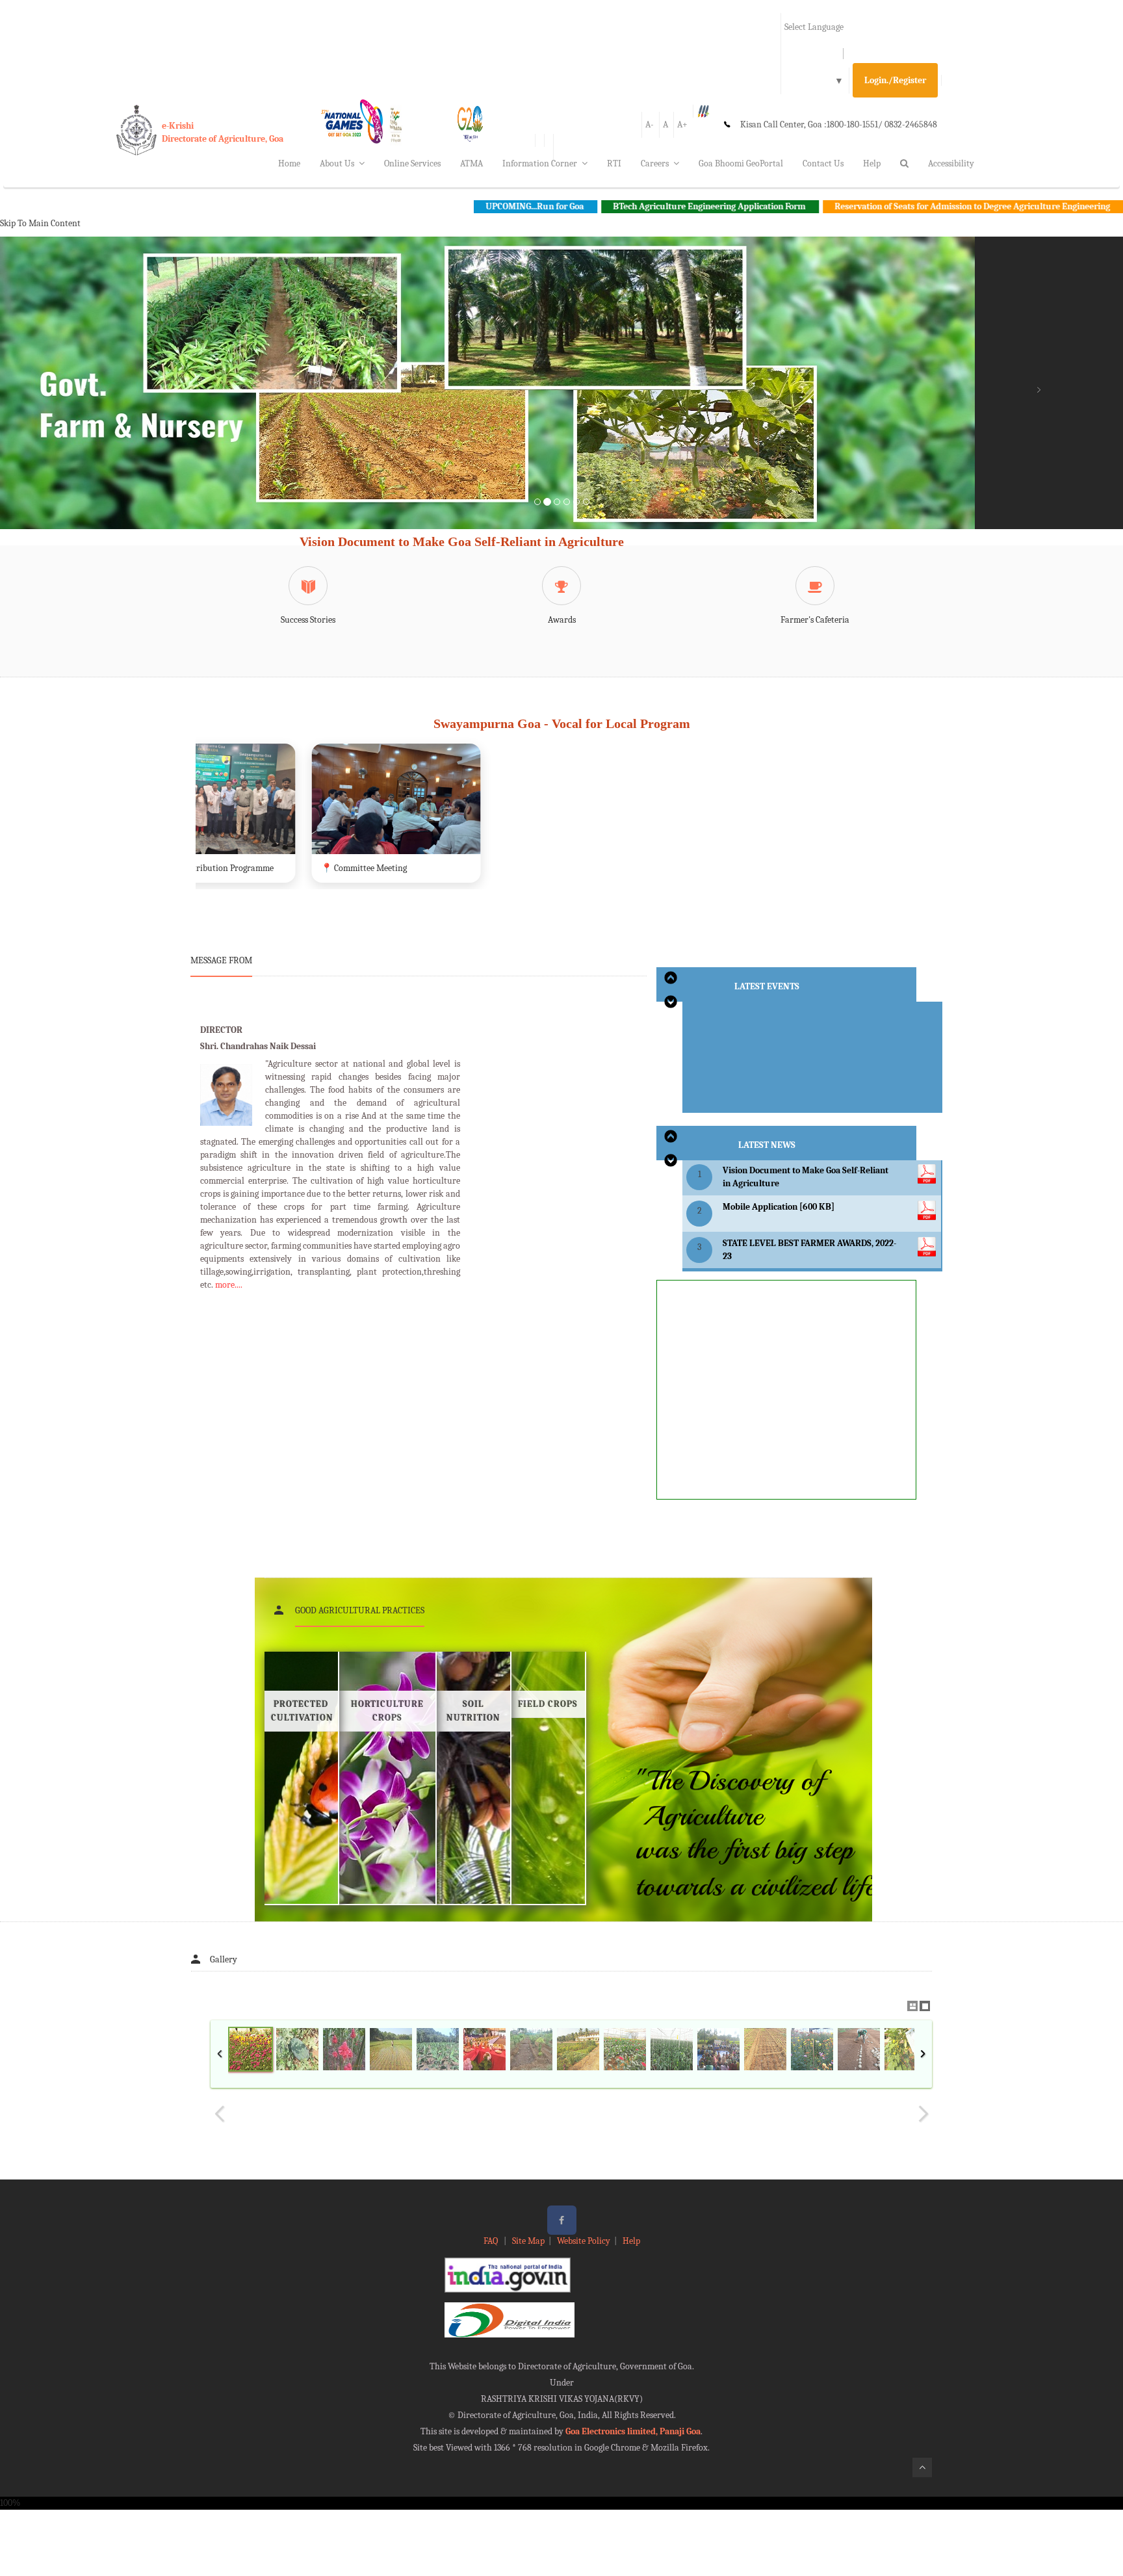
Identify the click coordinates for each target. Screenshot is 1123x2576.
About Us (337, 163)
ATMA (471, 163)
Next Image (923, 2114)
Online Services (412, 163)
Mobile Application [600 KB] (779, 1207)
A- (650, 124)
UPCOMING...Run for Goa (407, 206)
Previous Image (220, 2114)
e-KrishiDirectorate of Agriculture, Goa (223, 132)
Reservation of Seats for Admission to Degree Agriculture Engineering (845, 206)
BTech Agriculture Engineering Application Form (582, 206)
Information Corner (540, 163)
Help (872, 163)
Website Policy (584, 2241)
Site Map (528, 2241)
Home (289, 163)
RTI (614, 163)
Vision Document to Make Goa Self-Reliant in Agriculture (462, 541)
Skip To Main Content (40, 223)
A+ (682, 124)
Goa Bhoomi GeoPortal (741, 163)
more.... (229, 1285)
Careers (655, 163)
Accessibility (951, 163)
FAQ (492, 2241)
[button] (84, 398)
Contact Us (823, 163)
